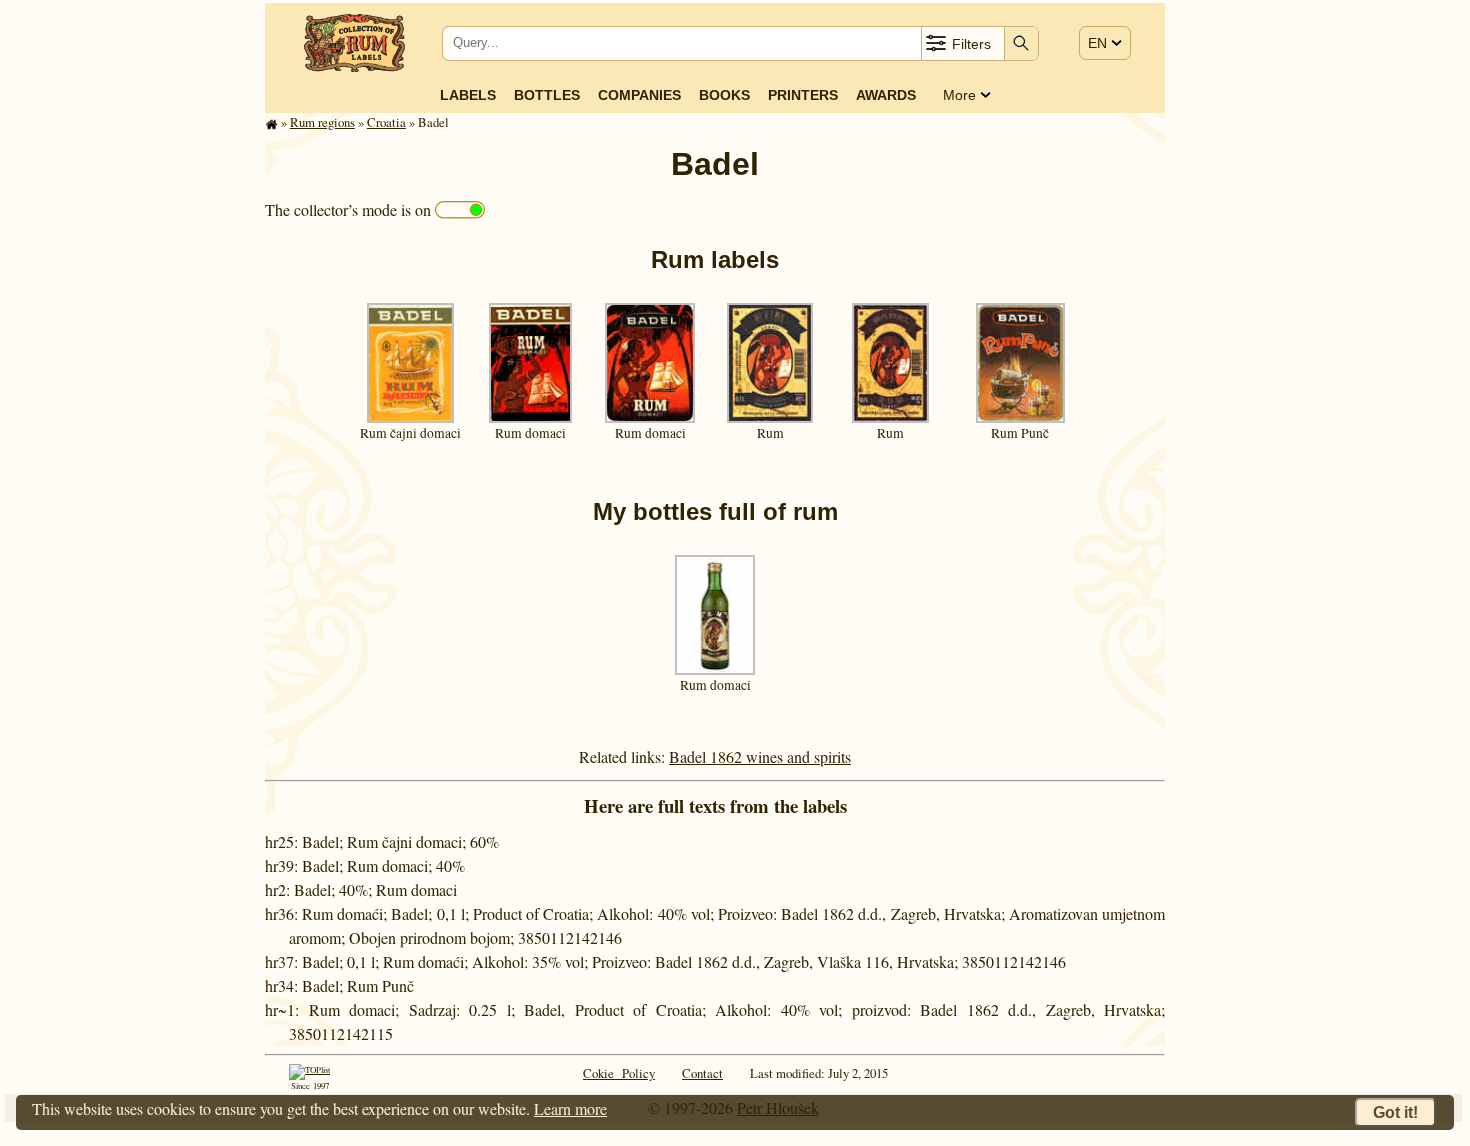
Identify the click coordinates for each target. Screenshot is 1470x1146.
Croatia (386, 122)
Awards (886, 95)
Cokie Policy (619, 1073)
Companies (639, 95)
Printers (803, 95)
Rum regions (322, 122)
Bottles (547, 95)
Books (724, 95)
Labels (468, 95)
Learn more (570, 1108)
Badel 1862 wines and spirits (760, 756)
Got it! (1395, 1112)
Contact (702, 1073)
